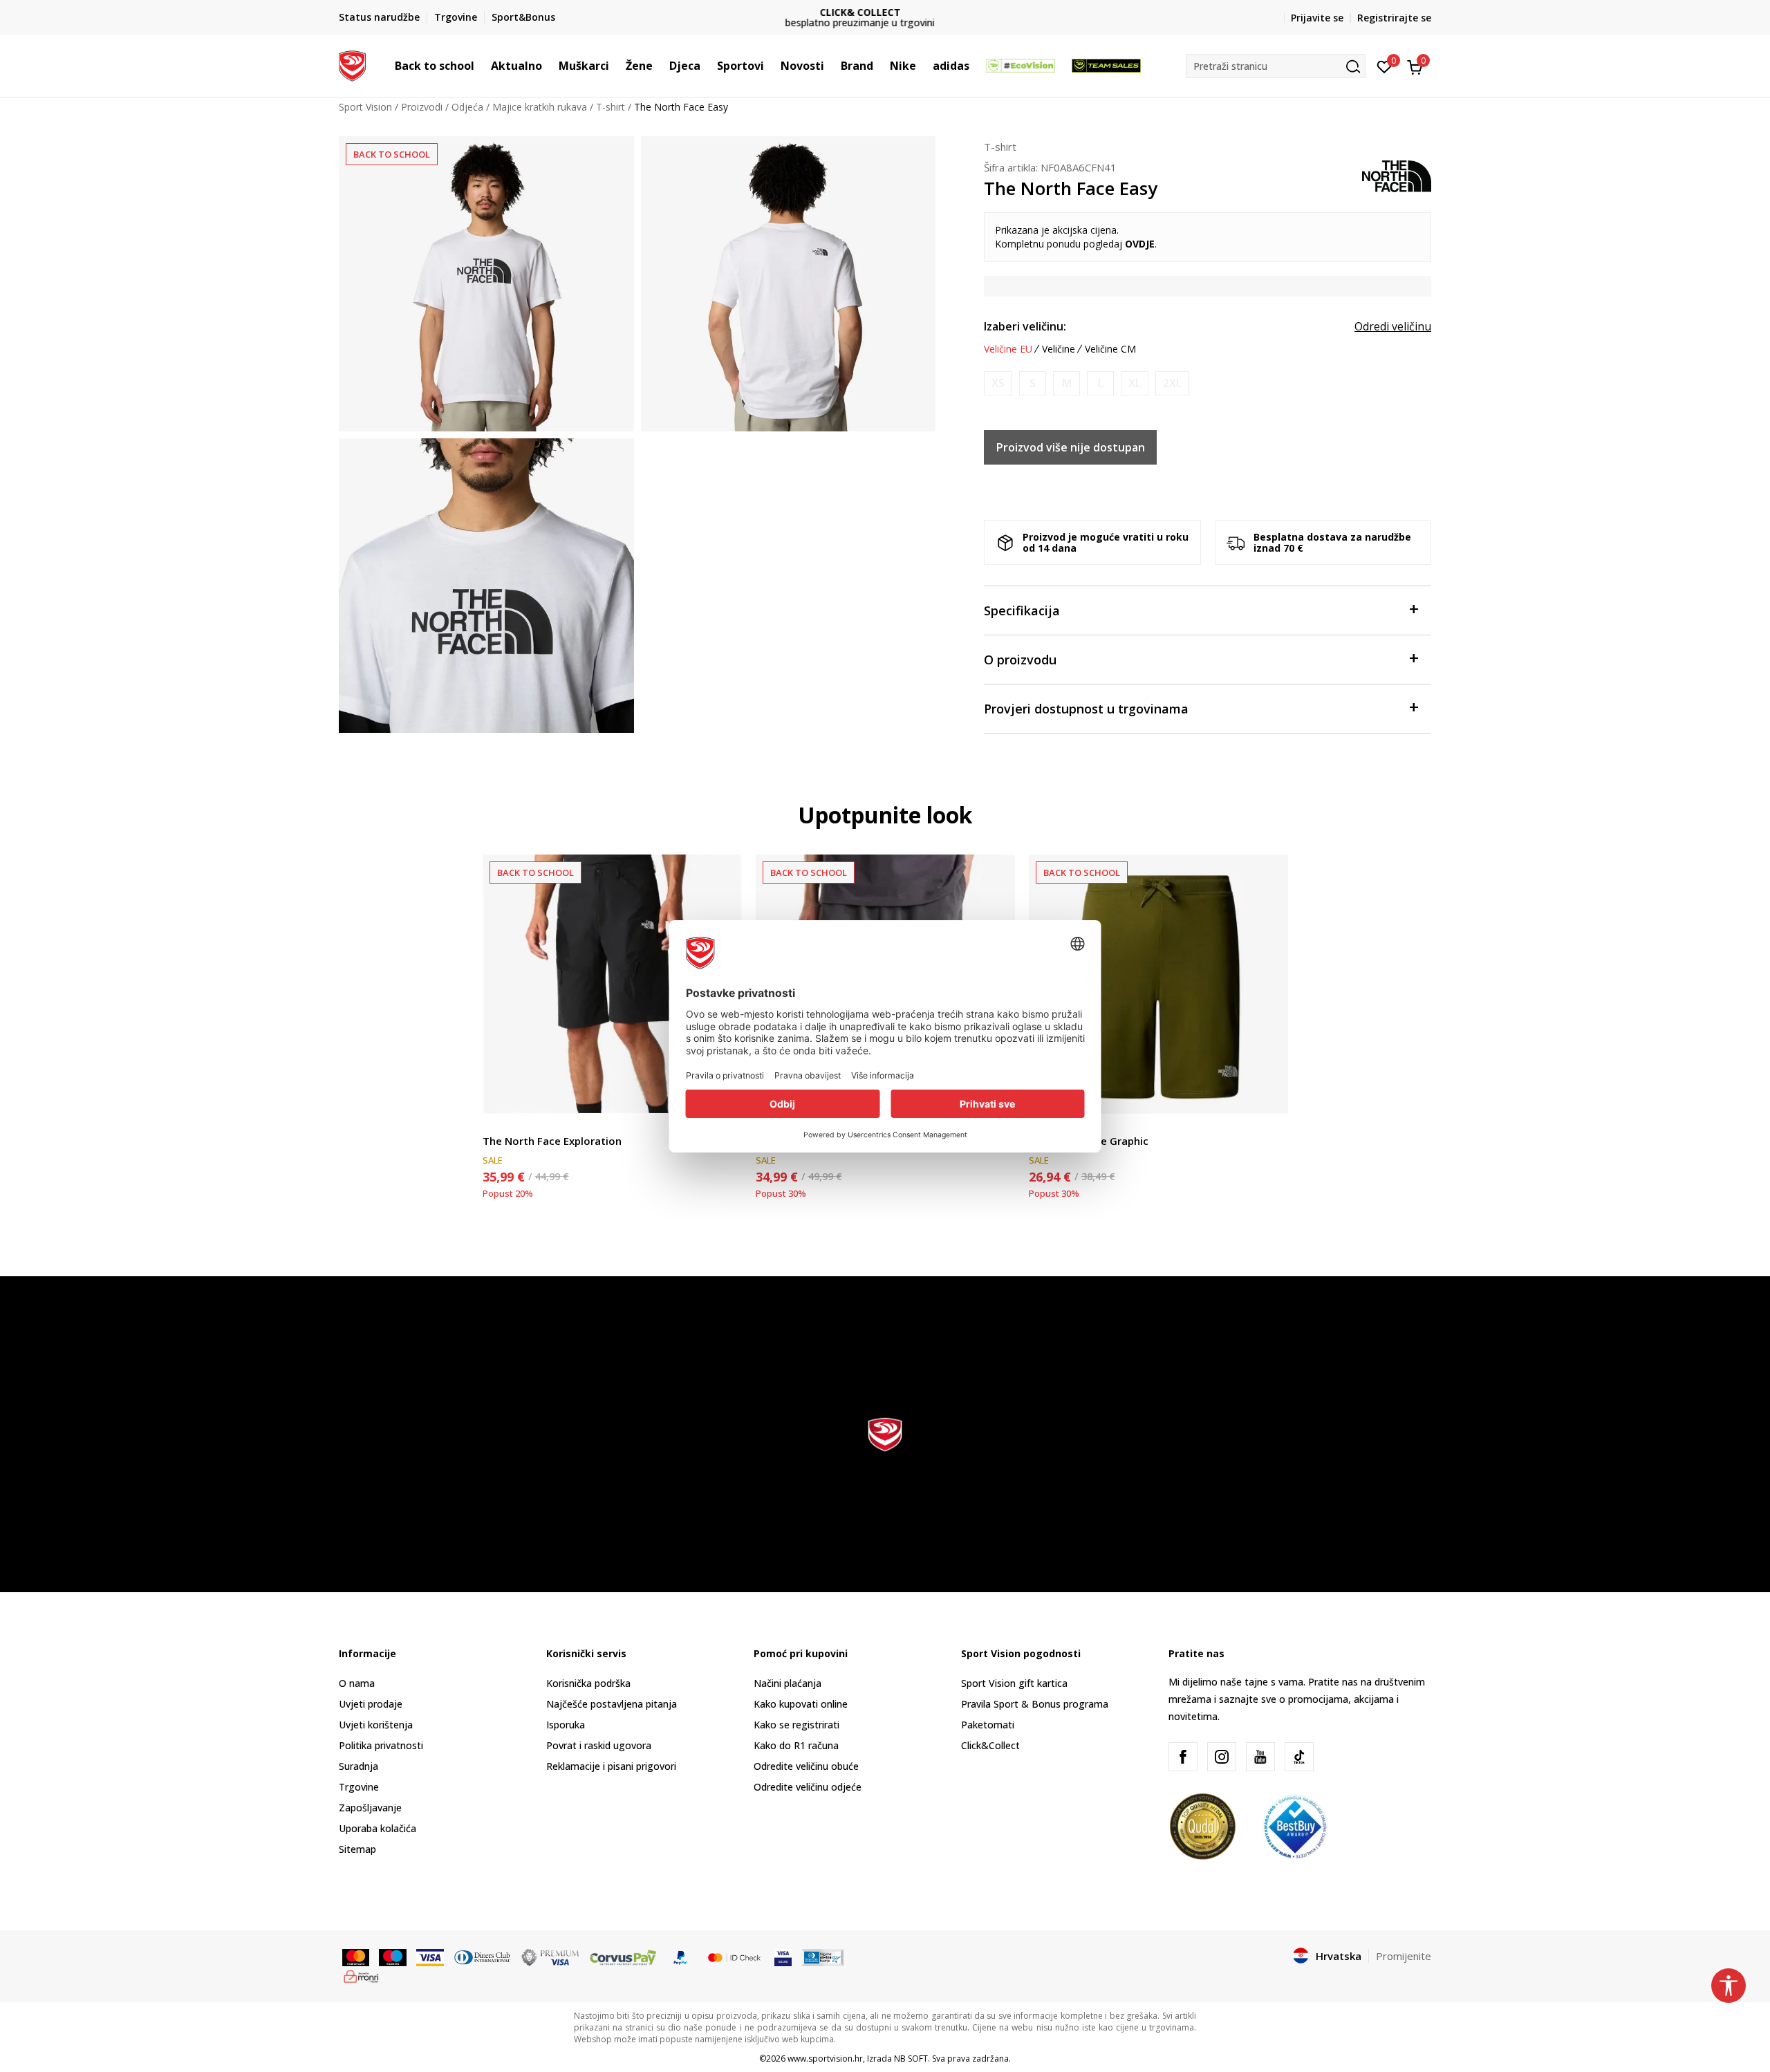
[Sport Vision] (352, 64)
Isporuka (566, 1725)
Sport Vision (365, 107)
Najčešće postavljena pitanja (612, 1704)
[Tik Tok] (1299, 1757)
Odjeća (467, 107)
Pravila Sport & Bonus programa (1035, 1704)
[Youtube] (1260, 1757)
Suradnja (358, 1766)
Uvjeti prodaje (371, 1704)
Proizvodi (422, 107)
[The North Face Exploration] (612, 984)
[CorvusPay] (623, 1957)
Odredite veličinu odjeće (808, 1787)
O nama (357, 1683)
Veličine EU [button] (1008, 349)
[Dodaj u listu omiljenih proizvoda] (1269, 1095)
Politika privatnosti (381, 1745)
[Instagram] (1222, 1757)
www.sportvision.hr (825, 2059)
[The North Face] (1397, 175)
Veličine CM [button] (1110, 349)
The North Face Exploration (552, 1141)
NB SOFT (911, 2059)
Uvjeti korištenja (376, 1725)
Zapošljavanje (370, 1808)
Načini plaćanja (788, 1683)
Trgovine (359, 1787)
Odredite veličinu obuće (806, 1766)
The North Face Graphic (1089, 1141)
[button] (481, 66)
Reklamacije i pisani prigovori (611, 1766)
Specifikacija (1022, 610)
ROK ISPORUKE (885, 12)
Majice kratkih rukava (540, 107)
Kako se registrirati (796, 1725)
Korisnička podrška (588, 1683)
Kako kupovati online (801, 1704)
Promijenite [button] (1404, 1956)
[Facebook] (1183, 1757)
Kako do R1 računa (796, 1745)
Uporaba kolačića (378, 1828)
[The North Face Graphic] (1158, 984)
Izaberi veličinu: (1025, 326)
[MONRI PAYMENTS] (361, 1975)
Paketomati (988, 1725)
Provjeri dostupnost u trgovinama (1086, 709)
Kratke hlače (510, 1125)
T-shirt (611, 107)
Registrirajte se (1394, 18)
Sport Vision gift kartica (1014, 1683)
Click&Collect (990, 1745)
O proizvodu (1020, 660)
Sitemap (357, 1849)
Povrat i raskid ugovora (599, 1745)
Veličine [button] (1059, 349)
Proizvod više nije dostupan (1071, 447)
